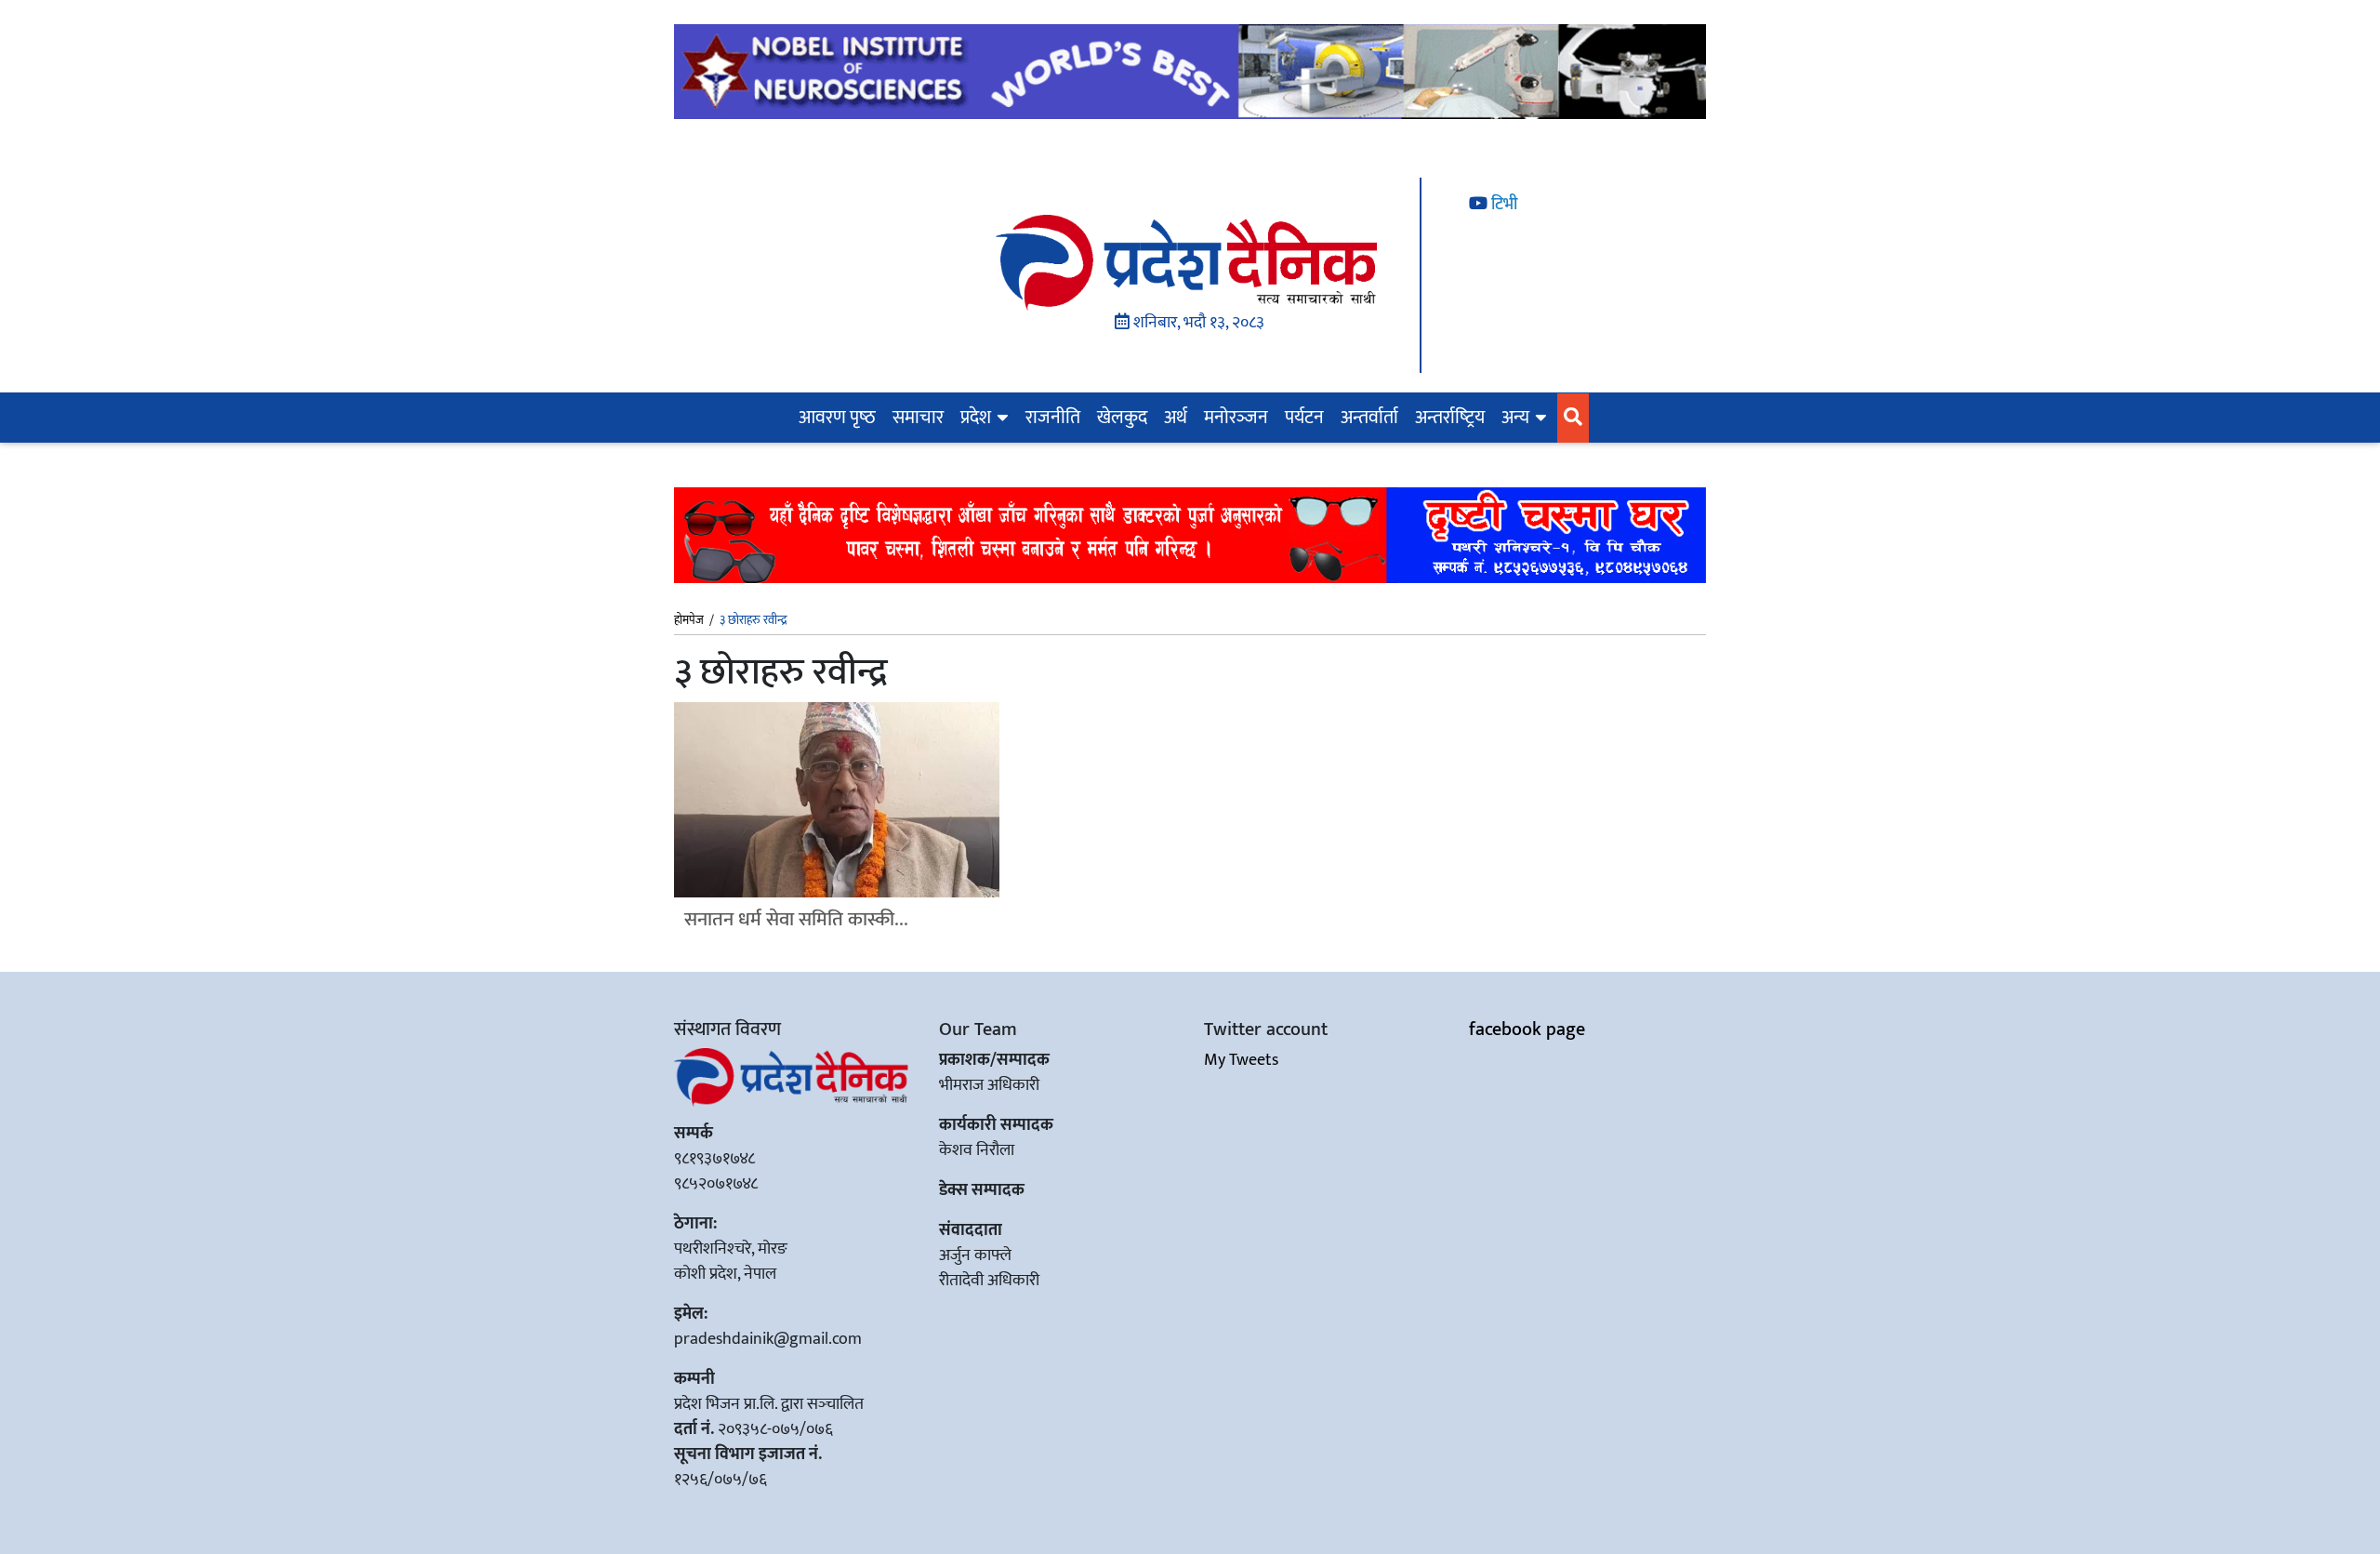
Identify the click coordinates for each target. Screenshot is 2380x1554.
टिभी (1502, 205)
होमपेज (689, 621)
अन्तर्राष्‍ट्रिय (1450, 418)
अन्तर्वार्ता (1369, 418)
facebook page (1527, 1029)
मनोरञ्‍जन (1236, 418)
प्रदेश (976, 418)
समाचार (918, 418)
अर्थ (1176, 418)
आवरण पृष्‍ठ (837, 418)
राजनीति (1053, 418)
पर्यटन (1304, 418)
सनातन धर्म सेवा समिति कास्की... (796, 919)
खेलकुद (1122, 418)
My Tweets (1241, 1060)
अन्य (1515, 418)
